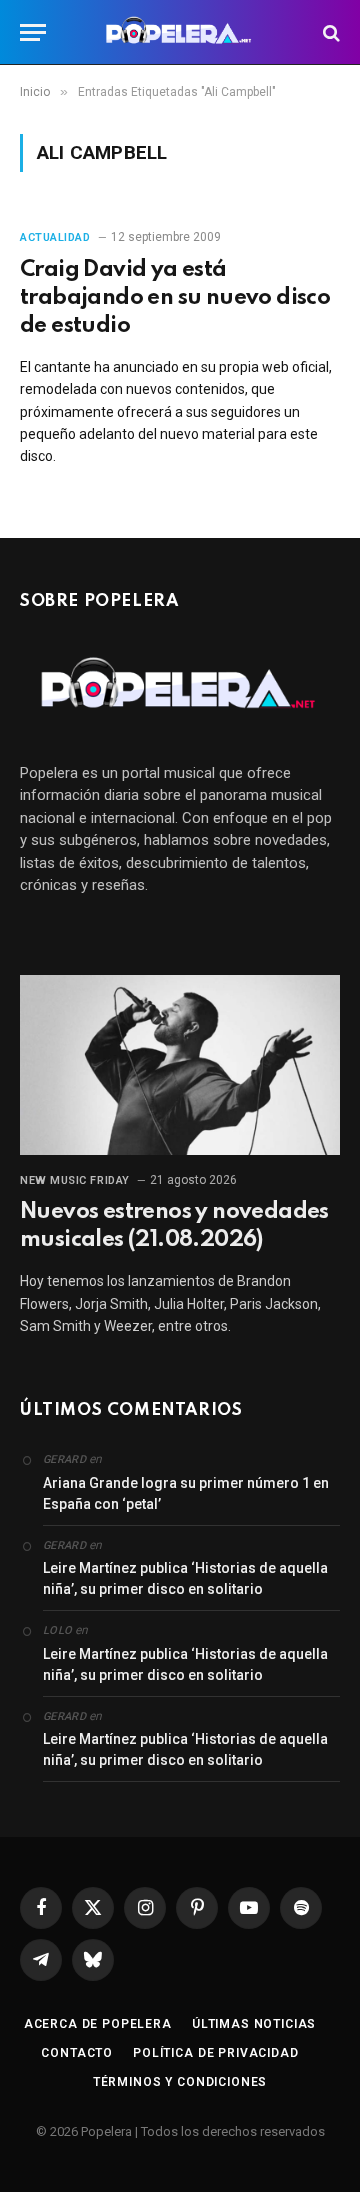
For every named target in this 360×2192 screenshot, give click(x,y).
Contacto (77, 2053)
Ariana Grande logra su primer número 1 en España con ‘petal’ (186, 1493)
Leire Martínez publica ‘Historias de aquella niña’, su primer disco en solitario (185, 1578)
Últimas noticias (254, 2024)
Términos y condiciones (180, 2082)
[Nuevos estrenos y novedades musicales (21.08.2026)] (180, 1065)
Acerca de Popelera (98, 2024)
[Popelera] (180, 32)
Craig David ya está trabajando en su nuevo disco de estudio (175, 298)
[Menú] (33, 32)
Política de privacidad (215, 2053)
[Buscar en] (329, 32)
